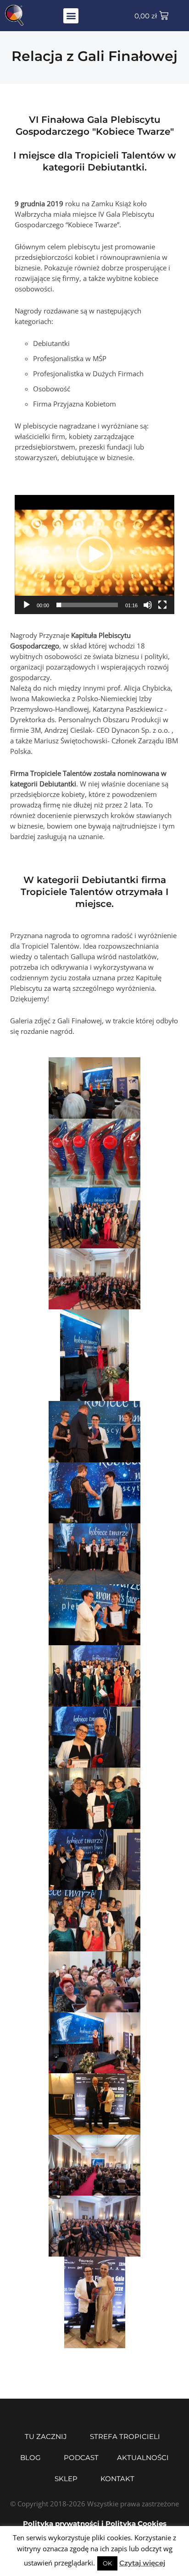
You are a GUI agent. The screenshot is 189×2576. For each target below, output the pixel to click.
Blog (31, 2458)
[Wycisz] (148, 605)
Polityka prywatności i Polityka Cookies (95, 2524)
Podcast (81, 2458)
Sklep (66, 2479)
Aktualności (143, 2458)
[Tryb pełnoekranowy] (162, 605)
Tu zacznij (46, 2436)
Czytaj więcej (142, 2563)
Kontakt (117, 2479)
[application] (94, 555)
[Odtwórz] (27, 605)
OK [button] (107, 2563)
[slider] (87, 605)
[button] (71, 16)
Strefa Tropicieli (125, 2436)
